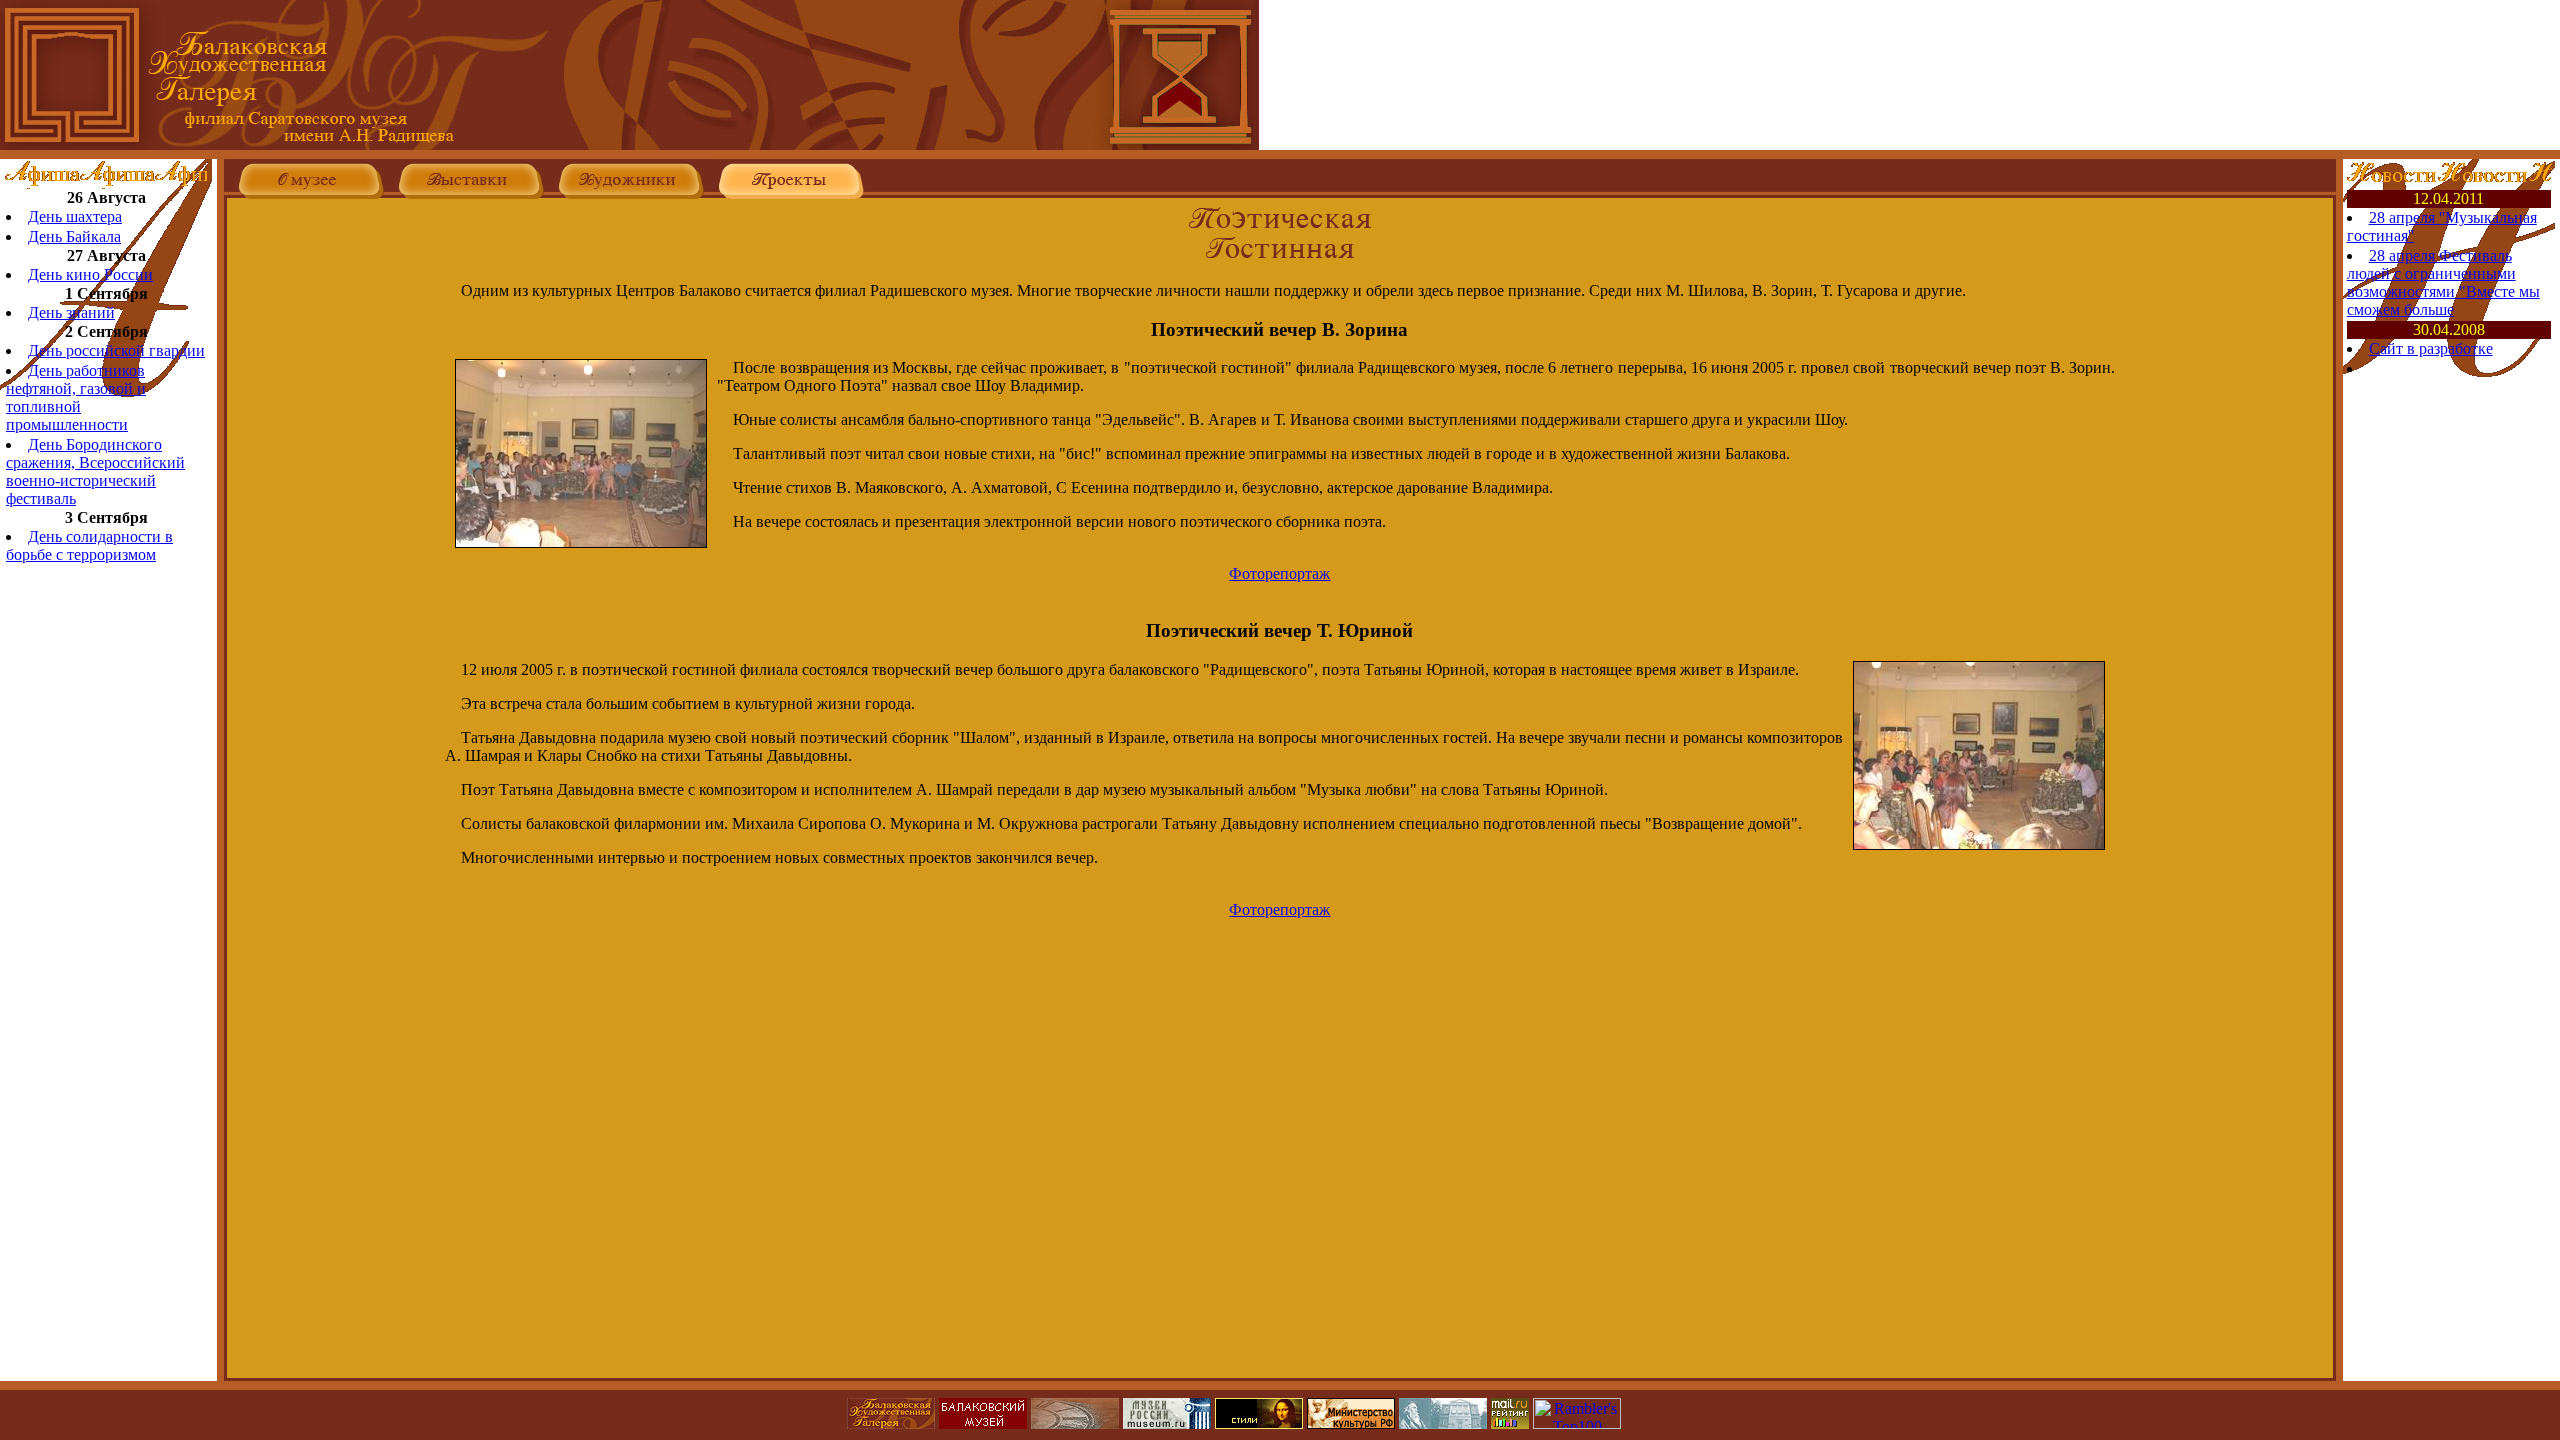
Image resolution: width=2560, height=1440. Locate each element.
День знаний (71, 312)
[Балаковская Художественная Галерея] (629, 144)
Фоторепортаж (1279, 573)
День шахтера (75, 216)
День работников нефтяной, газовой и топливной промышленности (76, 397)
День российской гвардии (116, 350)
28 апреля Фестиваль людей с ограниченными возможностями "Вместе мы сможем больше (2443, 282)
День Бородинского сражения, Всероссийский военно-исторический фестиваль (95, 471)
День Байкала (74, 236)
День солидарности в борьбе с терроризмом (89, 545)
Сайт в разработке (2431, 348)
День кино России (90, 274)
